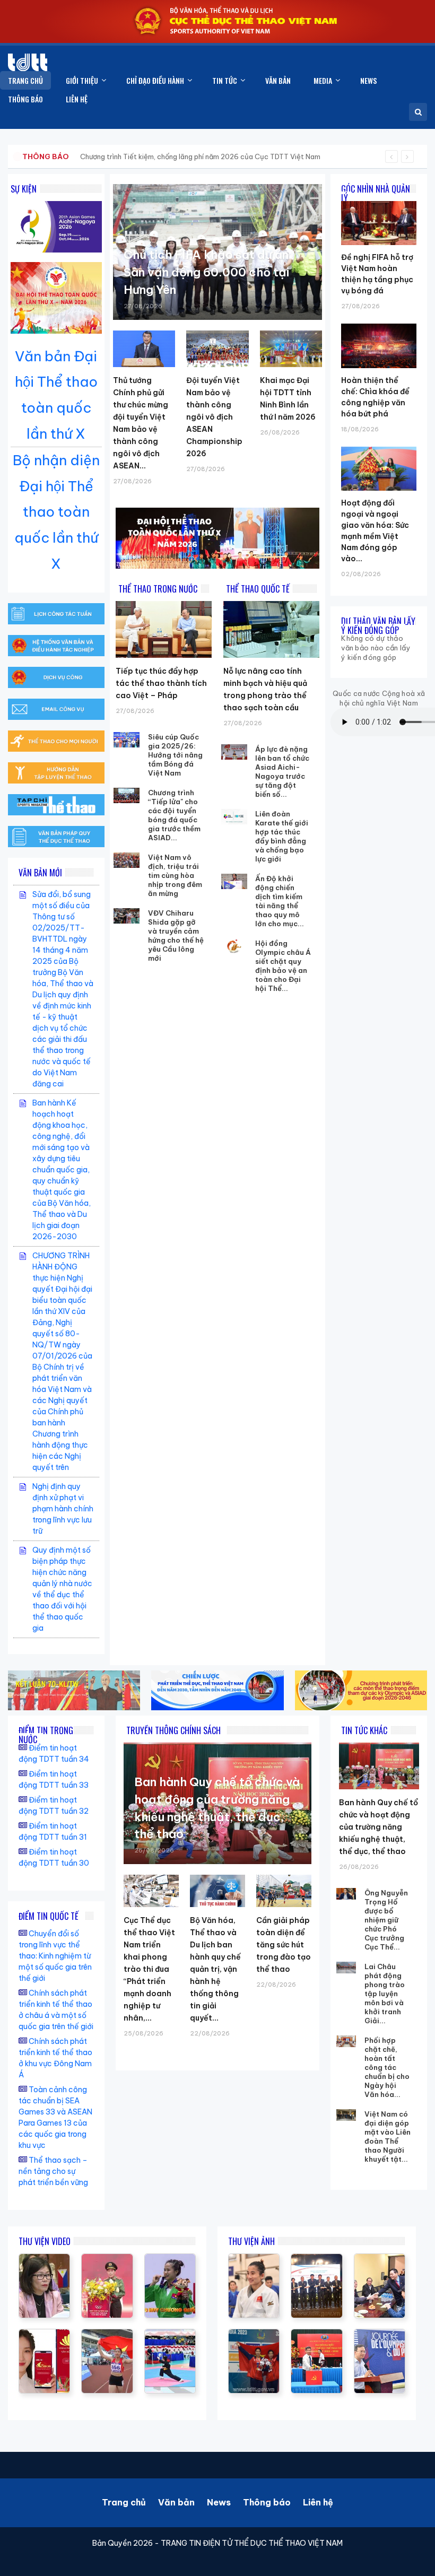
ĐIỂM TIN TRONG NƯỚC (46, 1735)
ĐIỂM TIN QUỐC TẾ (49, 1916)
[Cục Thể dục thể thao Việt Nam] (28, 62)
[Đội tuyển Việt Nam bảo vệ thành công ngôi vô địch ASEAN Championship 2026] (217, 349)
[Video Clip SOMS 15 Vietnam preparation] (107, 2335)
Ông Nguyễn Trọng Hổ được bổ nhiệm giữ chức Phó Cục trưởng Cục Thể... (386, 1920)
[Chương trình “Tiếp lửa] (127, 795)
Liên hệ (318, 2502)
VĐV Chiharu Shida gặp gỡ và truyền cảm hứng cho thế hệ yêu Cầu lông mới (176, 935)
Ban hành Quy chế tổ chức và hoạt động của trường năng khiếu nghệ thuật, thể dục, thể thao (379, 1827)
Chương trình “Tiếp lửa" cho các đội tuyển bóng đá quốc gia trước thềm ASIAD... (174, 815)
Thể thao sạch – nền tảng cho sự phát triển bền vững (53, 2171)
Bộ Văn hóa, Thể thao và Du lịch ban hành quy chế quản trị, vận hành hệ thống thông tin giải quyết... (215, 1969)
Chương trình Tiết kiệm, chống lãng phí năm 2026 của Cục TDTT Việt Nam (200, 156)
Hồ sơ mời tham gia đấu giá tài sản (78, 156)
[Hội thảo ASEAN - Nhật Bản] (44, 2259)
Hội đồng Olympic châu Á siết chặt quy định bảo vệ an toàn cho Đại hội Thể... (283, 966)
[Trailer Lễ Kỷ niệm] (44, 2335)
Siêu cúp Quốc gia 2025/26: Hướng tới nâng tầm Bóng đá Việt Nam (175, 755)
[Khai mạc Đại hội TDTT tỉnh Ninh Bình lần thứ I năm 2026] (291, 349)
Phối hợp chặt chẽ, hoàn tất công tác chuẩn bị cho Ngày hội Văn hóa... (387, 2067)
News (219, 2502)
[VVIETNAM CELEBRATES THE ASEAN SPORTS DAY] (170, 2335)
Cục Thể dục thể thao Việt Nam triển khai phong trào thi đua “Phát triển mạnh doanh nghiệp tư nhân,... (149, 1969)
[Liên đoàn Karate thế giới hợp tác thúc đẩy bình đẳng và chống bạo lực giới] (234, 817)
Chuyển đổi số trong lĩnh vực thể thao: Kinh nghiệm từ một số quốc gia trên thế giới (55, 1956)
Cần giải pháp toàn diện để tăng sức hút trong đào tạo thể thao (284, 1945)
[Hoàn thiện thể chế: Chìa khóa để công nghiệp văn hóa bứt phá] (379, 324)
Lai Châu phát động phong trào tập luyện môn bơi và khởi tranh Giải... (385, 1994)
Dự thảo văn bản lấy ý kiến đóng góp (378, 626)
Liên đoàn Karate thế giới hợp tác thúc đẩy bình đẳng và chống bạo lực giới (282, 836)
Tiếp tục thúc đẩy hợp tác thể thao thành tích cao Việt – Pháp (161, 683)
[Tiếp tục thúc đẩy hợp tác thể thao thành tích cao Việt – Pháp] (164, 629)
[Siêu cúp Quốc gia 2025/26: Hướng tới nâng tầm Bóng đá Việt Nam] (127, 740)
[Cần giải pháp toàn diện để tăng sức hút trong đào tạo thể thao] (284, 1891)
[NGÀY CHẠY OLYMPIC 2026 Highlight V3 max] (107, 2259)
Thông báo (267, 2502)
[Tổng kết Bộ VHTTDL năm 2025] (170, 2259)
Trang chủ (124, 2502)
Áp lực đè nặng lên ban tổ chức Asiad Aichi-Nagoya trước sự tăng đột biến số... (282, 772)
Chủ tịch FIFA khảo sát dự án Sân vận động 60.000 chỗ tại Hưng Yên (206, 272)
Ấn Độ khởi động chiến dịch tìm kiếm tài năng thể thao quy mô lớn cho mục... (280, 901)
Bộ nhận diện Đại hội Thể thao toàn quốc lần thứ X (56, 512)
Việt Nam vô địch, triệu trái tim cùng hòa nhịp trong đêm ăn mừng (175, 875)
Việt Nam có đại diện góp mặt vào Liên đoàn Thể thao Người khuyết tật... (388, 2136)
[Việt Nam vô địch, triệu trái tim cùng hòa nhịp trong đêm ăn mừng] (127, 860)
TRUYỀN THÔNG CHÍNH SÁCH (173, 1730)
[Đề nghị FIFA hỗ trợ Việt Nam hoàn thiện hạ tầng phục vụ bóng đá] (379, 201)
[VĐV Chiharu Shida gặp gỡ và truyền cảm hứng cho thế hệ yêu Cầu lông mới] (127, 916)
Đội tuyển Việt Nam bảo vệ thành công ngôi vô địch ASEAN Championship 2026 (214, 417)
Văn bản (176, 2502)
